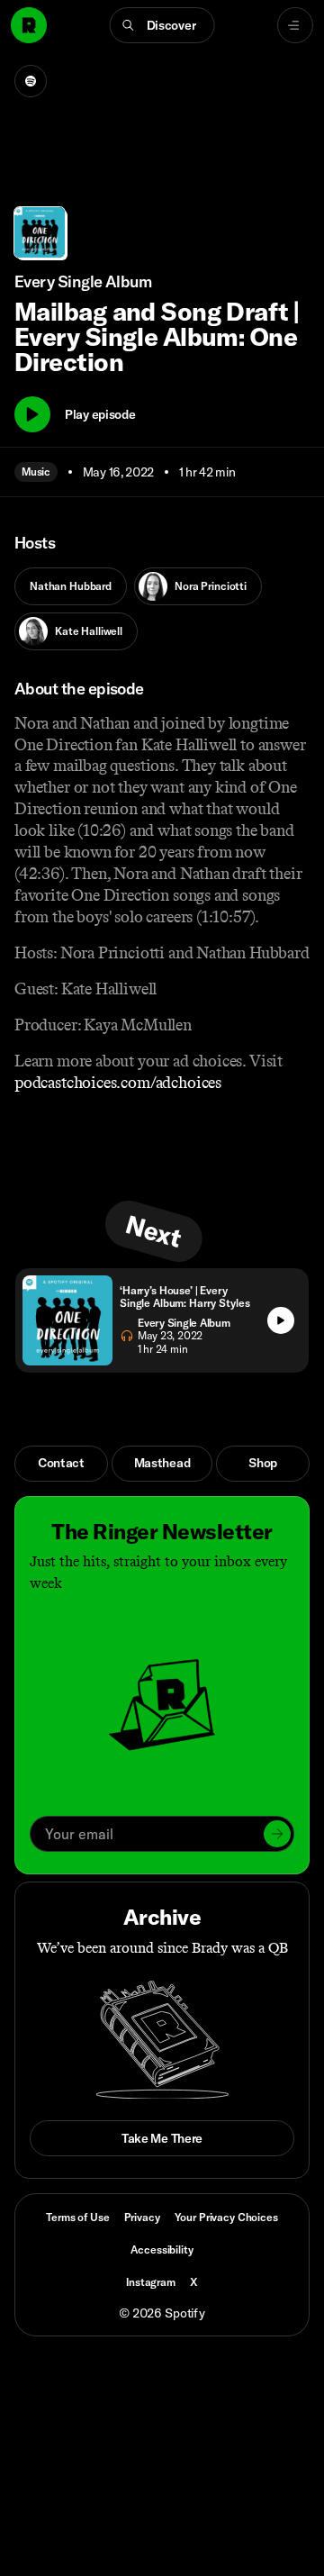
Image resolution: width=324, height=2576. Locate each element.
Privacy (142, 2217)
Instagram (151, 2282)
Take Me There (162, 2138)
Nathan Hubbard (71, 586)
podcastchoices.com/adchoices (118, 1083)
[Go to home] (29, 25)
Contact (61, 1463)
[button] (162, 25)
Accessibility (162, 2249)
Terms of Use (77, 2217)
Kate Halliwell (89, 631)
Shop (263, 1463)
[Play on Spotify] (31, 81)
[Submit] (277, 1834)
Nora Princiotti (211, 586)
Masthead (162, 1463)
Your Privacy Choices (226, 2218)
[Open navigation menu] (295, 25)
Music (36, 472)
